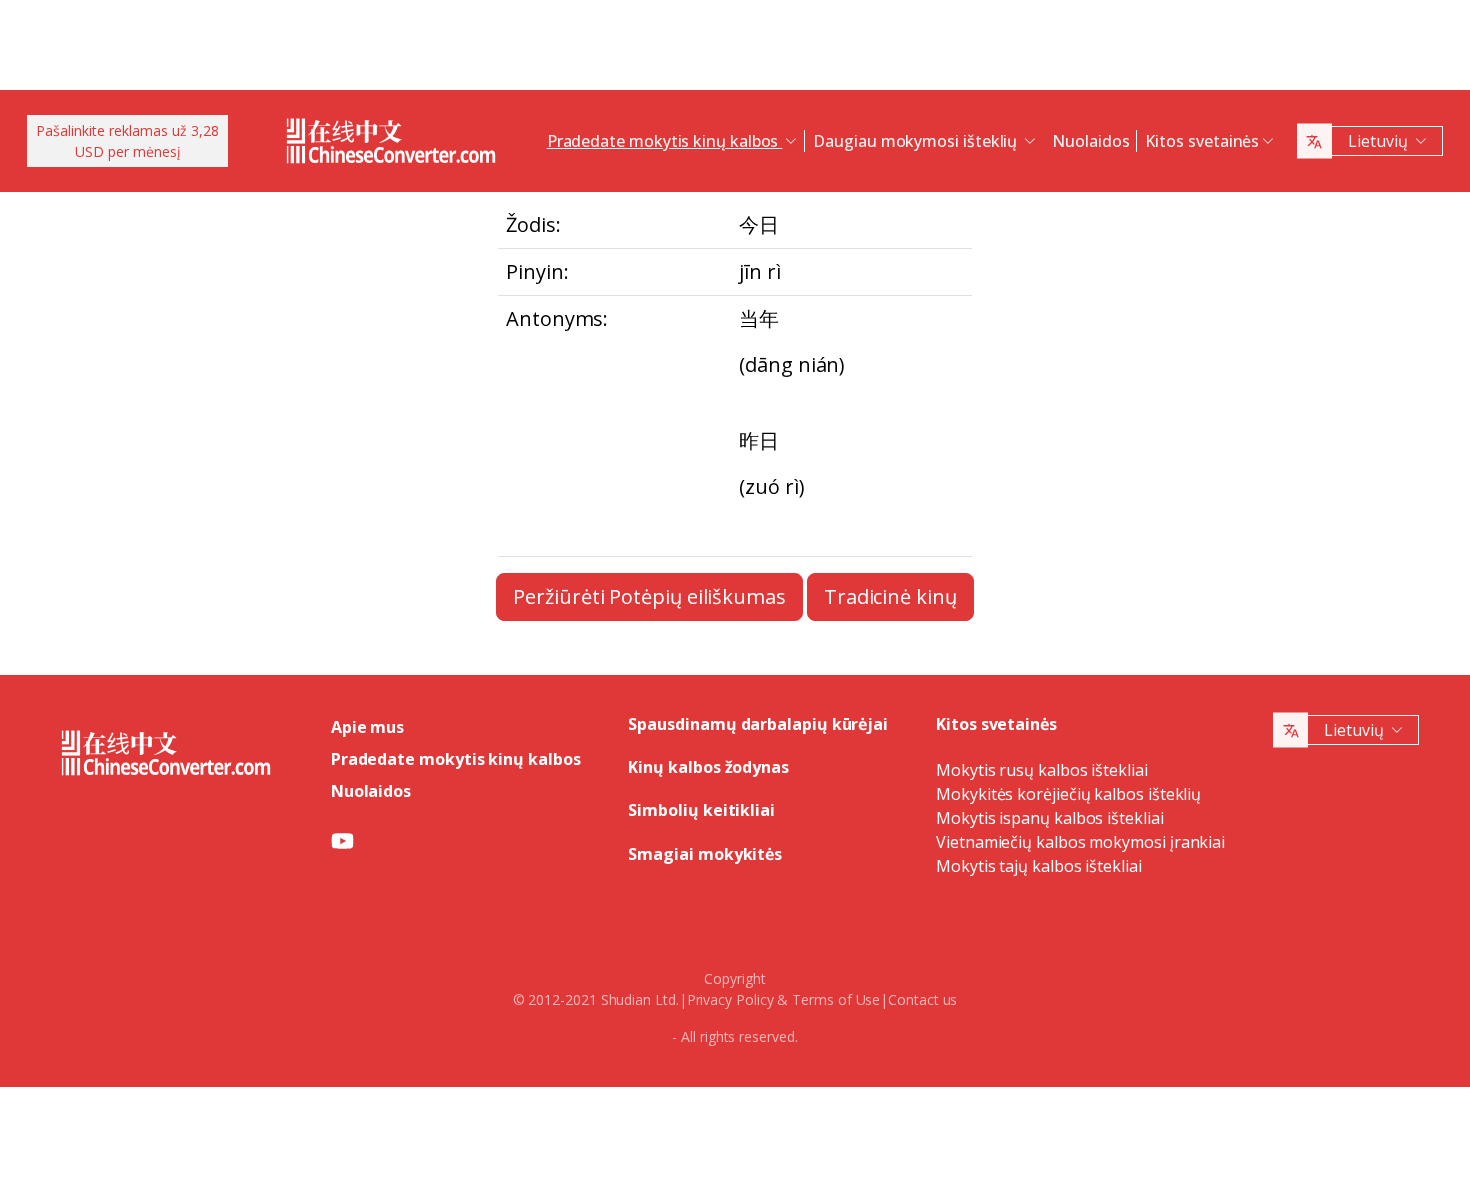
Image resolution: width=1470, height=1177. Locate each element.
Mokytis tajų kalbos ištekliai (1039, 866)
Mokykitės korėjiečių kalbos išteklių (1068, 794)
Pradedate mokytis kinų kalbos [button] (665, 141)
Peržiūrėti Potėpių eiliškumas (649, 596)
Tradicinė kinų (890, 596)
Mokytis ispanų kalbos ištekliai (1050, 818)
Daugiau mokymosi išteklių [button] (917, 141)
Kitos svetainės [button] (1202, 141)
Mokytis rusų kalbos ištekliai (1042, 770)
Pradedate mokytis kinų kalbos (456, 759)
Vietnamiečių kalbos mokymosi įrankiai (1080, 842)
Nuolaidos (1090, 141)
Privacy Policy (730, 999)
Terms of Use (836, 999)
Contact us (922, 999)
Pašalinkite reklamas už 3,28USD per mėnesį (127, 141)
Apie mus (367, 727)
